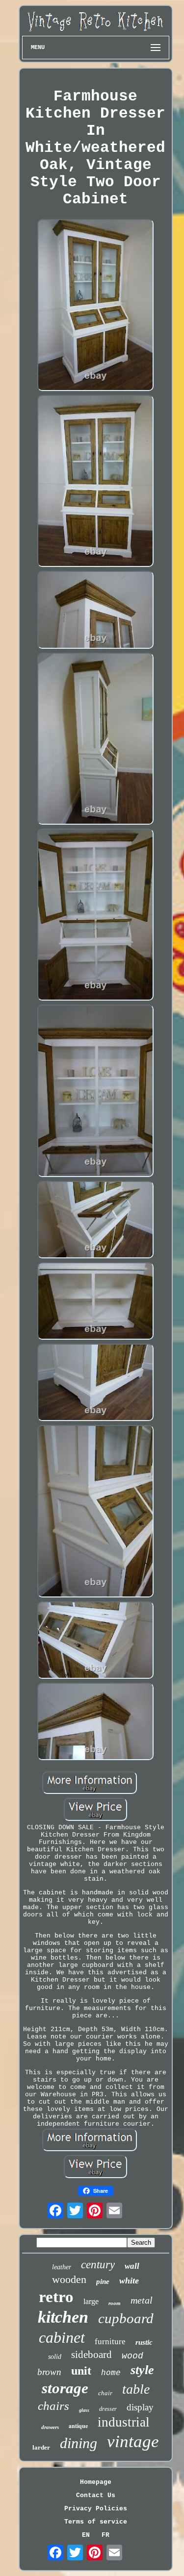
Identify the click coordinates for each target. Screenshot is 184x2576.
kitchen (63, 2317)
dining (79, 2443)
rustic (144, 2342)
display (140, 2407)
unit (81, 2371)
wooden (69, 2279)
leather (62, 2267)
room (115, 2303)
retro (56, 2297)
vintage (133, 2441)
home (111, 2373)
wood (132, 2356)
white (129, 2281)
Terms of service (96, 2522)
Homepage (96, 2482)
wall (132, 2266)
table (136, 2389)
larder (41, 2447)
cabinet (62, 2337)
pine (103, 2282)
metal (142, 2300)
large (91, 2301)
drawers (50, 2427)
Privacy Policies (96, 2509)
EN (86, 2535)
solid (55, 2357)
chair (105, 2393)
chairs (53, 2406)
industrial (124, 2422)
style (142, 2370)
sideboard (92, 2355)
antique (78, 2426)
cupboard (126, 2318)
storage (65, 2388)
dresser (108, 2409)
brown (49, 2372)
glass (84, 2410)
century (98, 2265)
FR (105, 2535)
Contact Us (96, 2495)
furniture (110, 2342)
